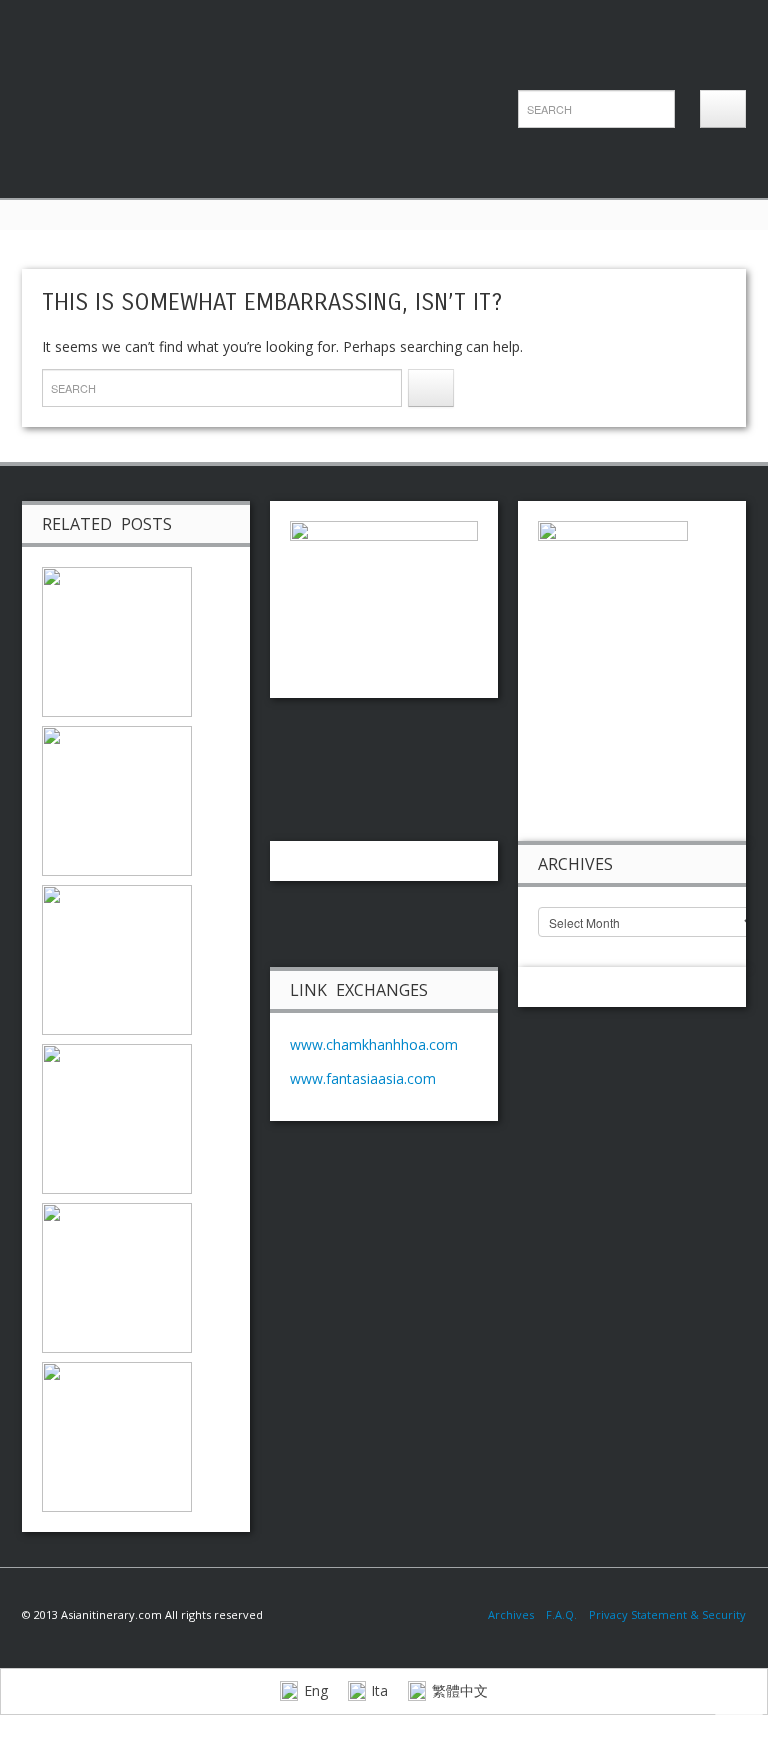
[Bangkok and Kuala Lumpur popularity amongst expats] (117, 1435)
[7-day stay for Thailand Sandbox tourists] (117, 640)
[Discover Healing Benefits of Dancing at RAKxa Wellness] (117, 958)
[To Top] (739, 1711)
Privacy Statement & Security (667, 1614)
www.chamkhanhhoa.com (374, 1044)
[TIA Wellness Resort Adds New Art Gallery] (117, 799)
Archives (517, 1614)
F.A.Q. (561, 1614)
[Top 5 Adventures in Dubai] (117, 1117)
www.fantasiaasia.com (363, 1078)
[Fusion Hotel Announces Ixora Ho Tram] (117, 1276)
